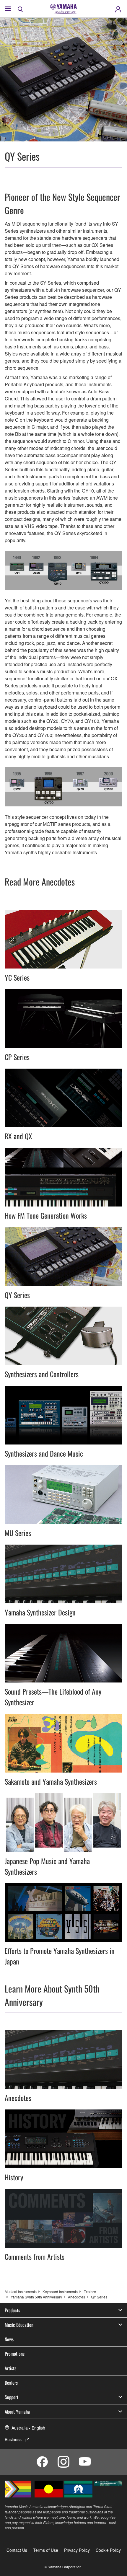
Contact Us (17, 2550)
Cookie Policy (108, 2550)
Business (13, 2439)
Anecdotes (76, 2297)
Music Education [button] (19, 2325)
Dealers (11, 2383)
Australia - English (28, 2428)
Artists (10, 2368)
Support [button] (12, 2397)
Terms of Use (46, 2550)
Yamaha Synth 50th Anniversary (36, 2297)
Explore (90, 2292)
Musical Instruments (21, 2292)
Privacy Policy (77, 2550)
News (9, 2339)
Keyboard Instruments (60, 2292)
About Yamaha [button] (17, 2412)
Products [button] (12, 2310)
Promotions (15, 2354)
